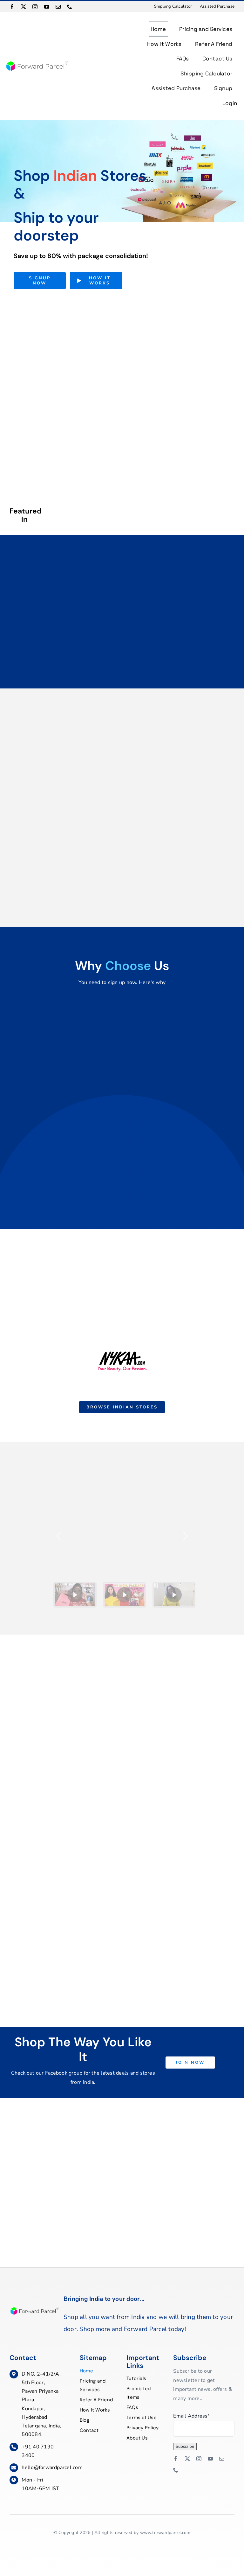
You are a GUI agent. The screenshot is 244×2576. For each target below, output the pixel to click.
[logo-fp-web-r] (37, 63)
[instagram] (35, 7)
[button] (58, 1536)
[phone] (70, 7)
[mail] (58, 7)
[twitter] (24, 7)
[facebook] (12, 7)
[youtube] (47, 7)
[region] (122, 1553)
